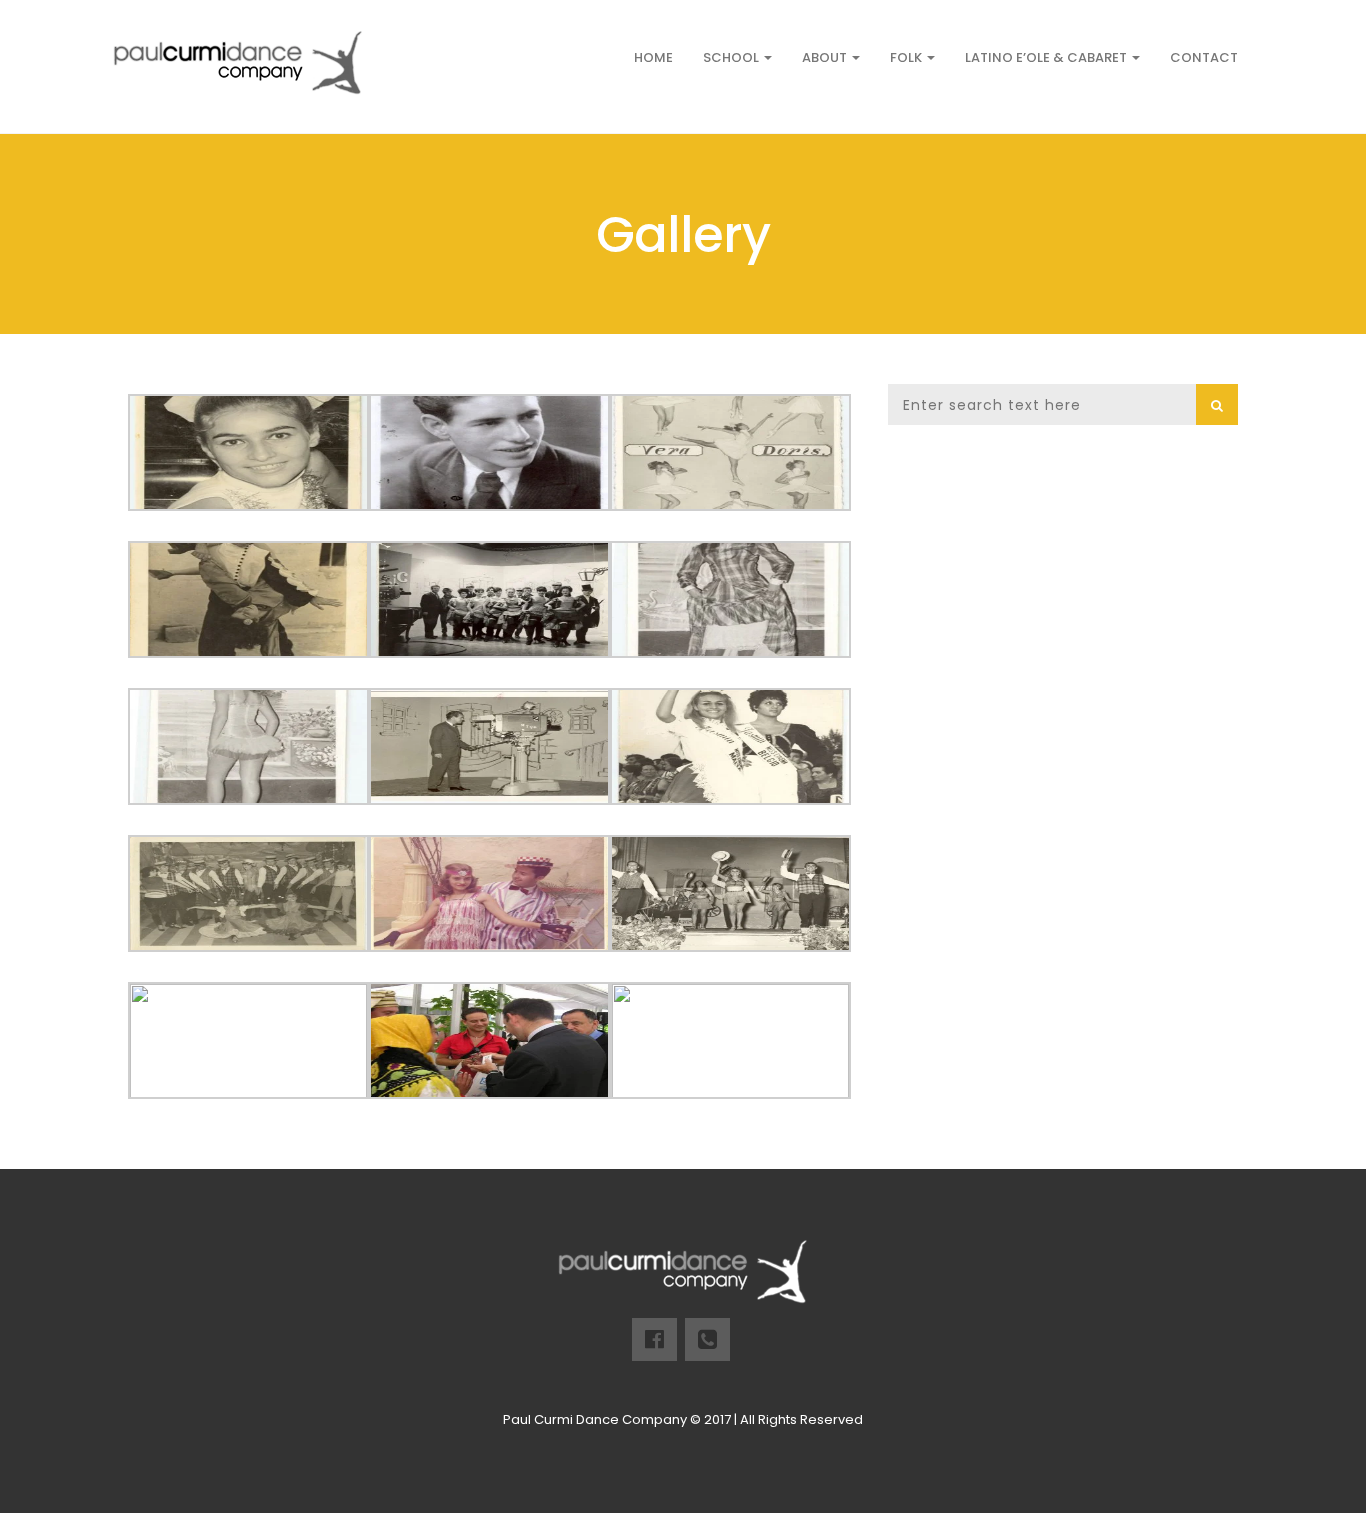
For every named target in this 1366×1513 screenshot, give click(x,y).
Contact (1204, 57)
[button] (1217, 404)
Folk (907, 57)
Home (653, 57)
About (826, 57)
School (732, 57)
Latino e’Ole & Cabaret (1047, 57)
